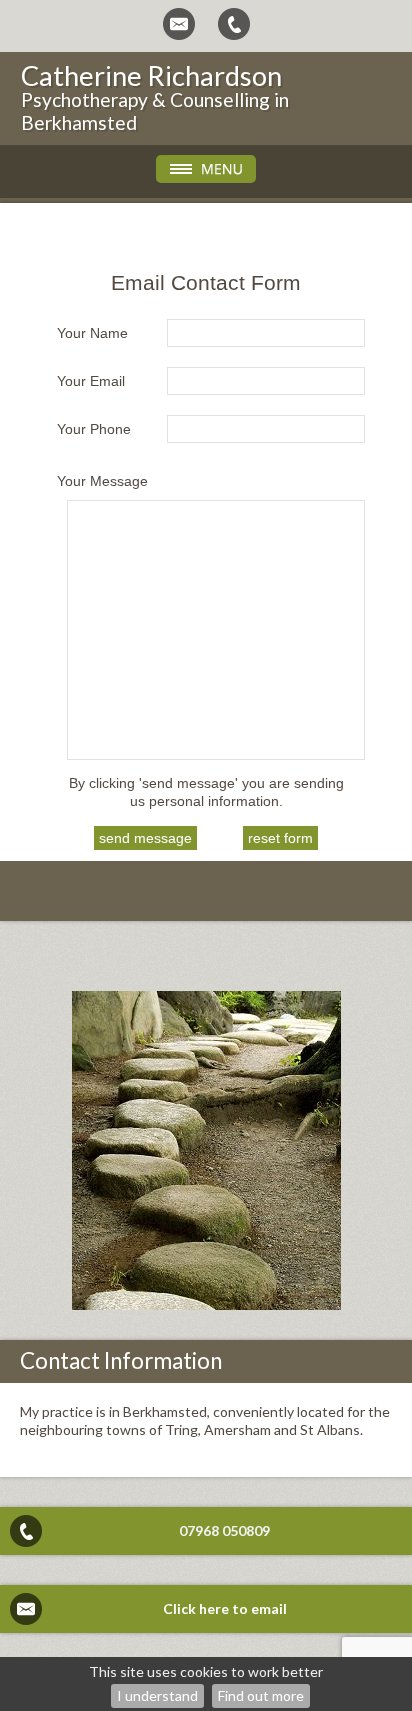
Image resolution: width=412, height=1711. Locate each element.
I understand (157, 1695)
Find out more (261, 1695)
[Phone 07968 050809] (234, 24)
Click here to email (225, 1608)
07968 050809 (224, 1530)
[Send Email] (179, 24)
